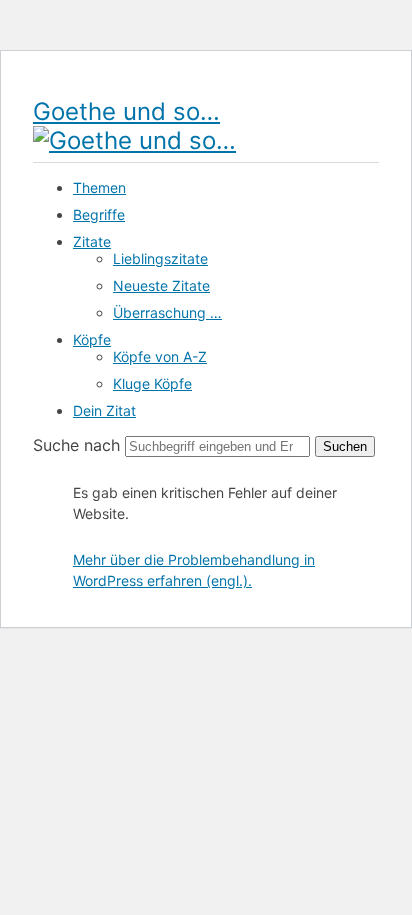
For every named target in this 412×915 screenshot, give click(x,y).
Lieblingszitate (160, 258)
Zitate (92, 241)
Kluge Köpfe (152, 383)
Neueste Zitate (161, 285)
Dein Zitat (104, 410)
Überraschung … (167, 312)
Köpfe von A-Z (160, 356)
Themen (99, 187)
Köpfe (92, 339)
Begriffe (99, 214)
